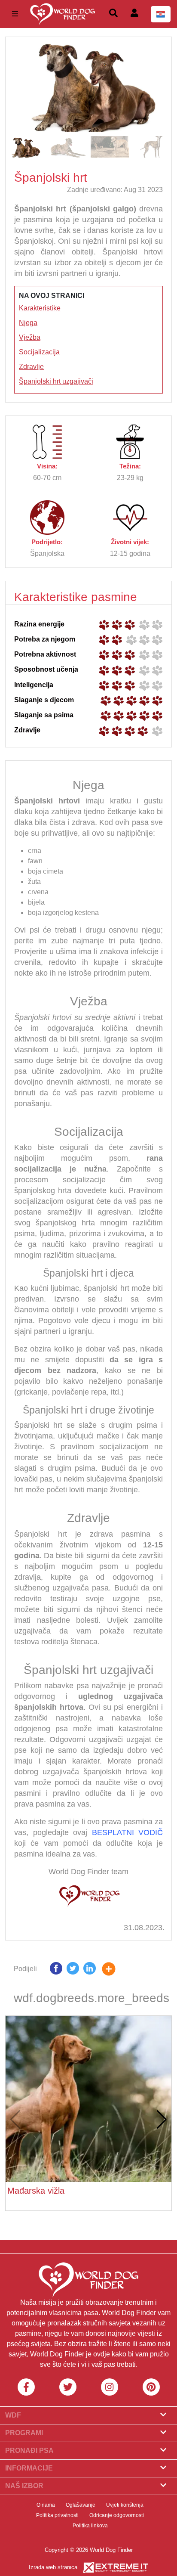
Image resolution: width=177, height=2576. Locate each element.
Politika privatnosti (57, 2515)
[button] (161, 84)
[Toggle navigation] (15, 14)
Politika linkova (90, 2526)
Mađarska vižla (36, 2191)
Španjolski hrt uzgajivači (56, 381)
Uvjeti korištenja (125, 2505)
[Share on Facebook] (56, 1970)
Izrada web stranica (53, 2567)
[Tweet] (73, 1970)
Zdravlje (31, 367)
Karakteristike (40, 308)
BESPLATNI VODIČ (128, 1832)
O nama (46, 2505)
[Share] (115, 1970)
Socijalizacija (39, 352)
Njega (28, 323)
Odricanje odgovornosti (117, 2515)
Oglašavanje (81, 2505)
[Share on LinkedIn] (90, 1970)
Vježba (30, 337)
